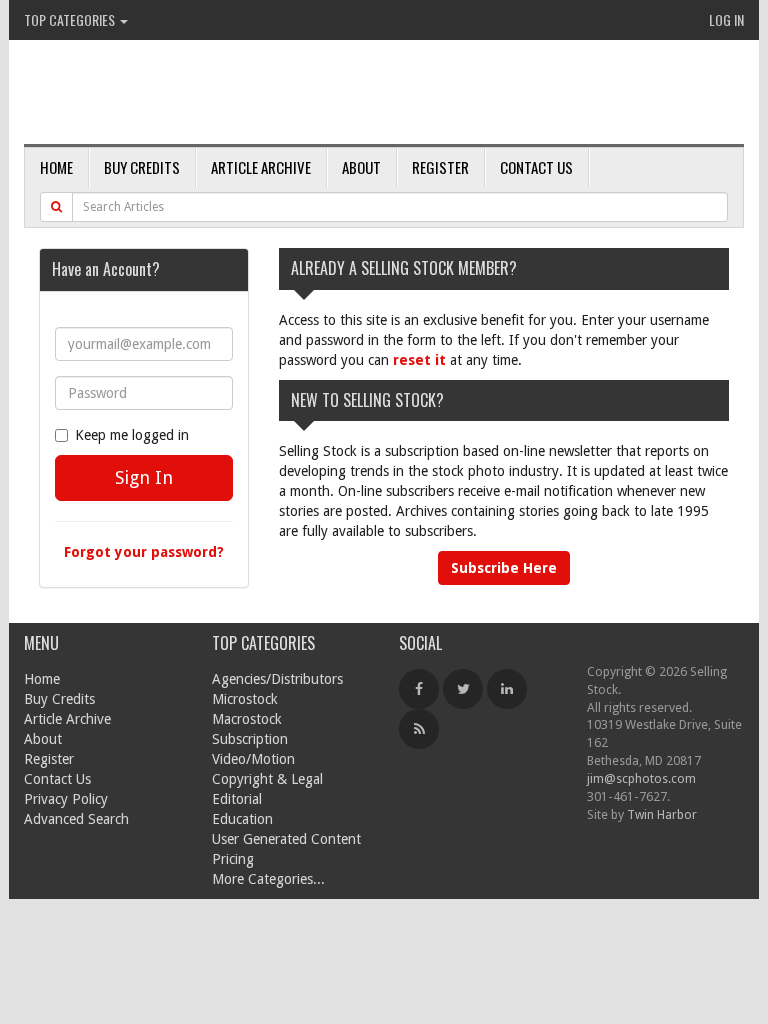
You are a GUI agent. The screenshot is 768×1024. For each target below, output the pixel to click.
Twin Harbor (662, 814)
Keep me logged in (132, 435)
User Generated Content (286, 839)
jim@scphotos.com (641, 778)
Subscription (250, 739)
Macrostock (247, 719)
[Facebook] (419, 689)
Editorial (237, 799)
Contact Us (536, 167)
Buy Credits (142, 167)
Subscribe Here (504, 568)
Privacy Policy (66, 799)
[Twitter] (463, 689)
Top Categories (71, 19)
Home (56, 167)
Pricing (233, 859)
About (361, 167)
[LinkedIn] (507, 689)
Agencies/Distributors (277, 679)
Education (242, 819)
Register (440, 167)
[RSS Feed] (419, 729)
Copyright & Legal (267, 779)
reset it (419, 360)
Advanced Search (76, 819)
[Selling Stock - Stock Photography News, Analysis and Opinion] (255, 93)
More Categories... (268, 879)
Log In (726, 19)
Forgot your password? (144, 552)
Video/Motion (253, 759)
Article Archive (261, 167)
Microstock (245, 699)
